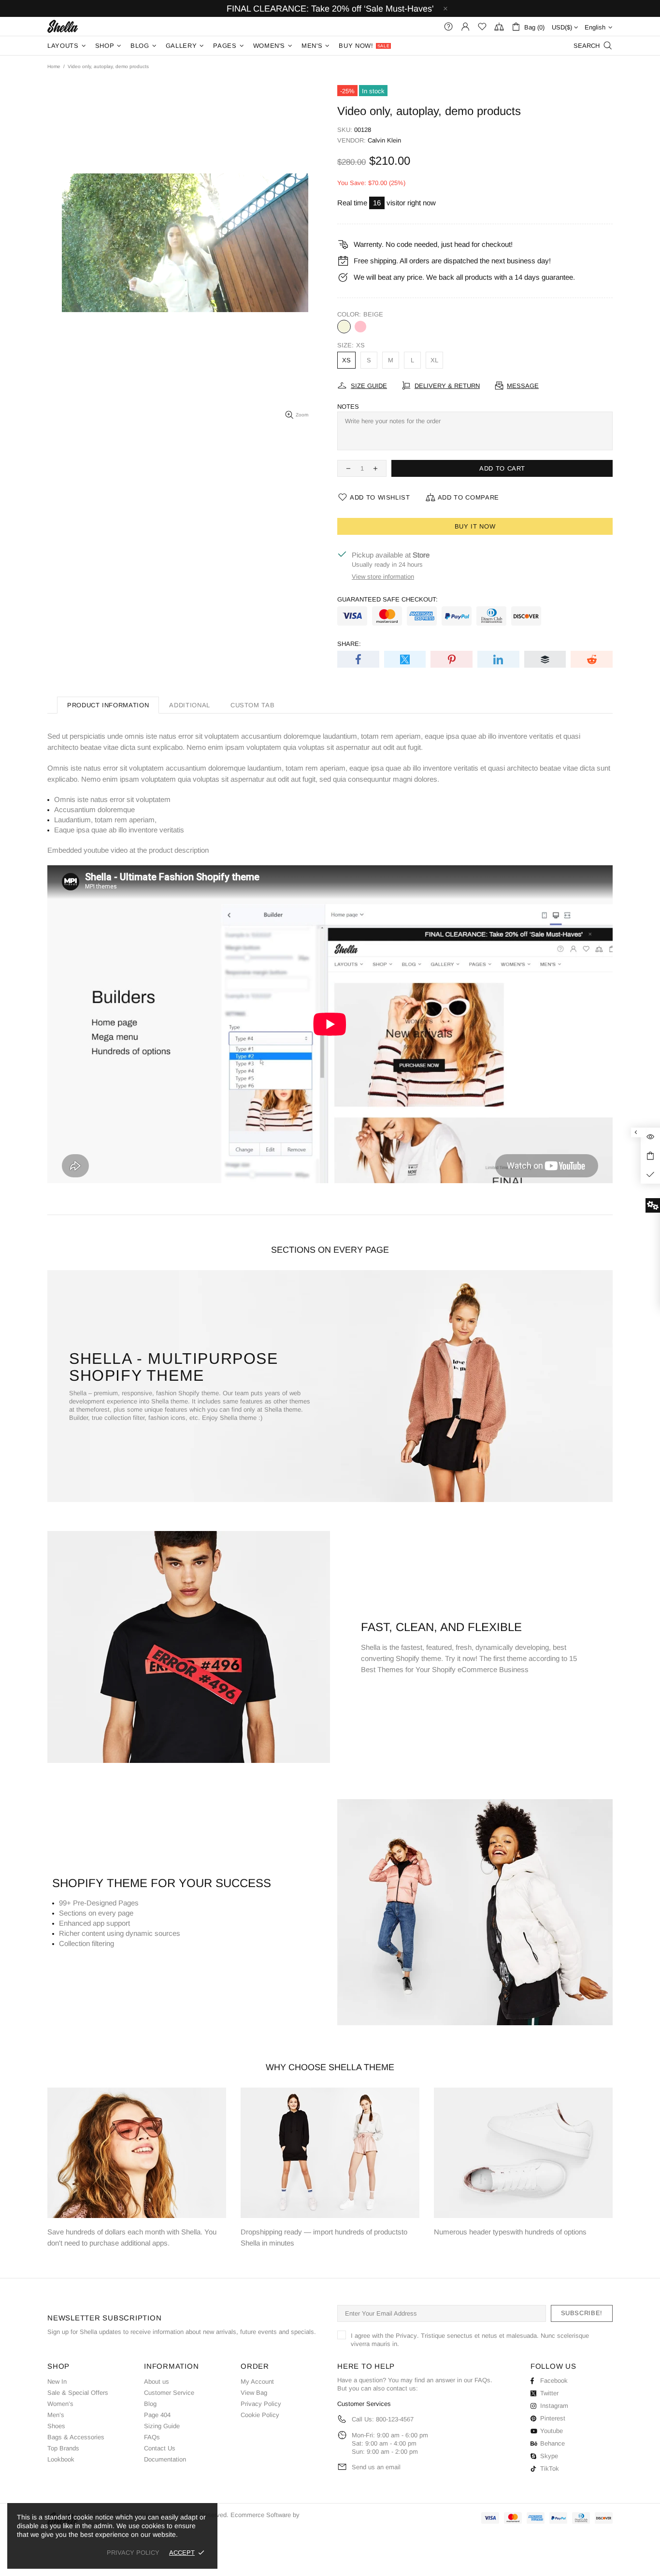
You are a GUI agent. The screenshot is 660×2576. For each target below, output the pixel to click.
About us (157, 2382)
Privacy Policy (261, 2404)
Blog (150, 2404)
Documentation (165, 2459)
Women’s (60, 2404)
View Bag (254, 2393)
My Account (257, 2382)
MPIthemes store (63, 26)
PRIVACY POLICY (133, 2553)
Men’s (56, 2415)
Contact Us (160, 2448)
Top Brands (63, 2448)
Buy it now (475, 526)
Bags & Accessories (76, 2437)
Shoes (56, 2426)
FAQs (152, 2437)
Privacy (406, 2336)
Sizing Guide (162, 2426)
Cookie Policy (260, 2415)
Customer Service (169, 2393)
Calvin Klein (384, 140)
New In (57, 2382)
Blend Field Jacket (75, 2471)
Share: (349, 644)
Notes (348, 407)
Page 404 (157, 2415)
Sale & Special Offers (78, 2393)
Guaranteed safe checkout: (387, 599)
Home (54, 66)
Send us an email (376, 2467)
